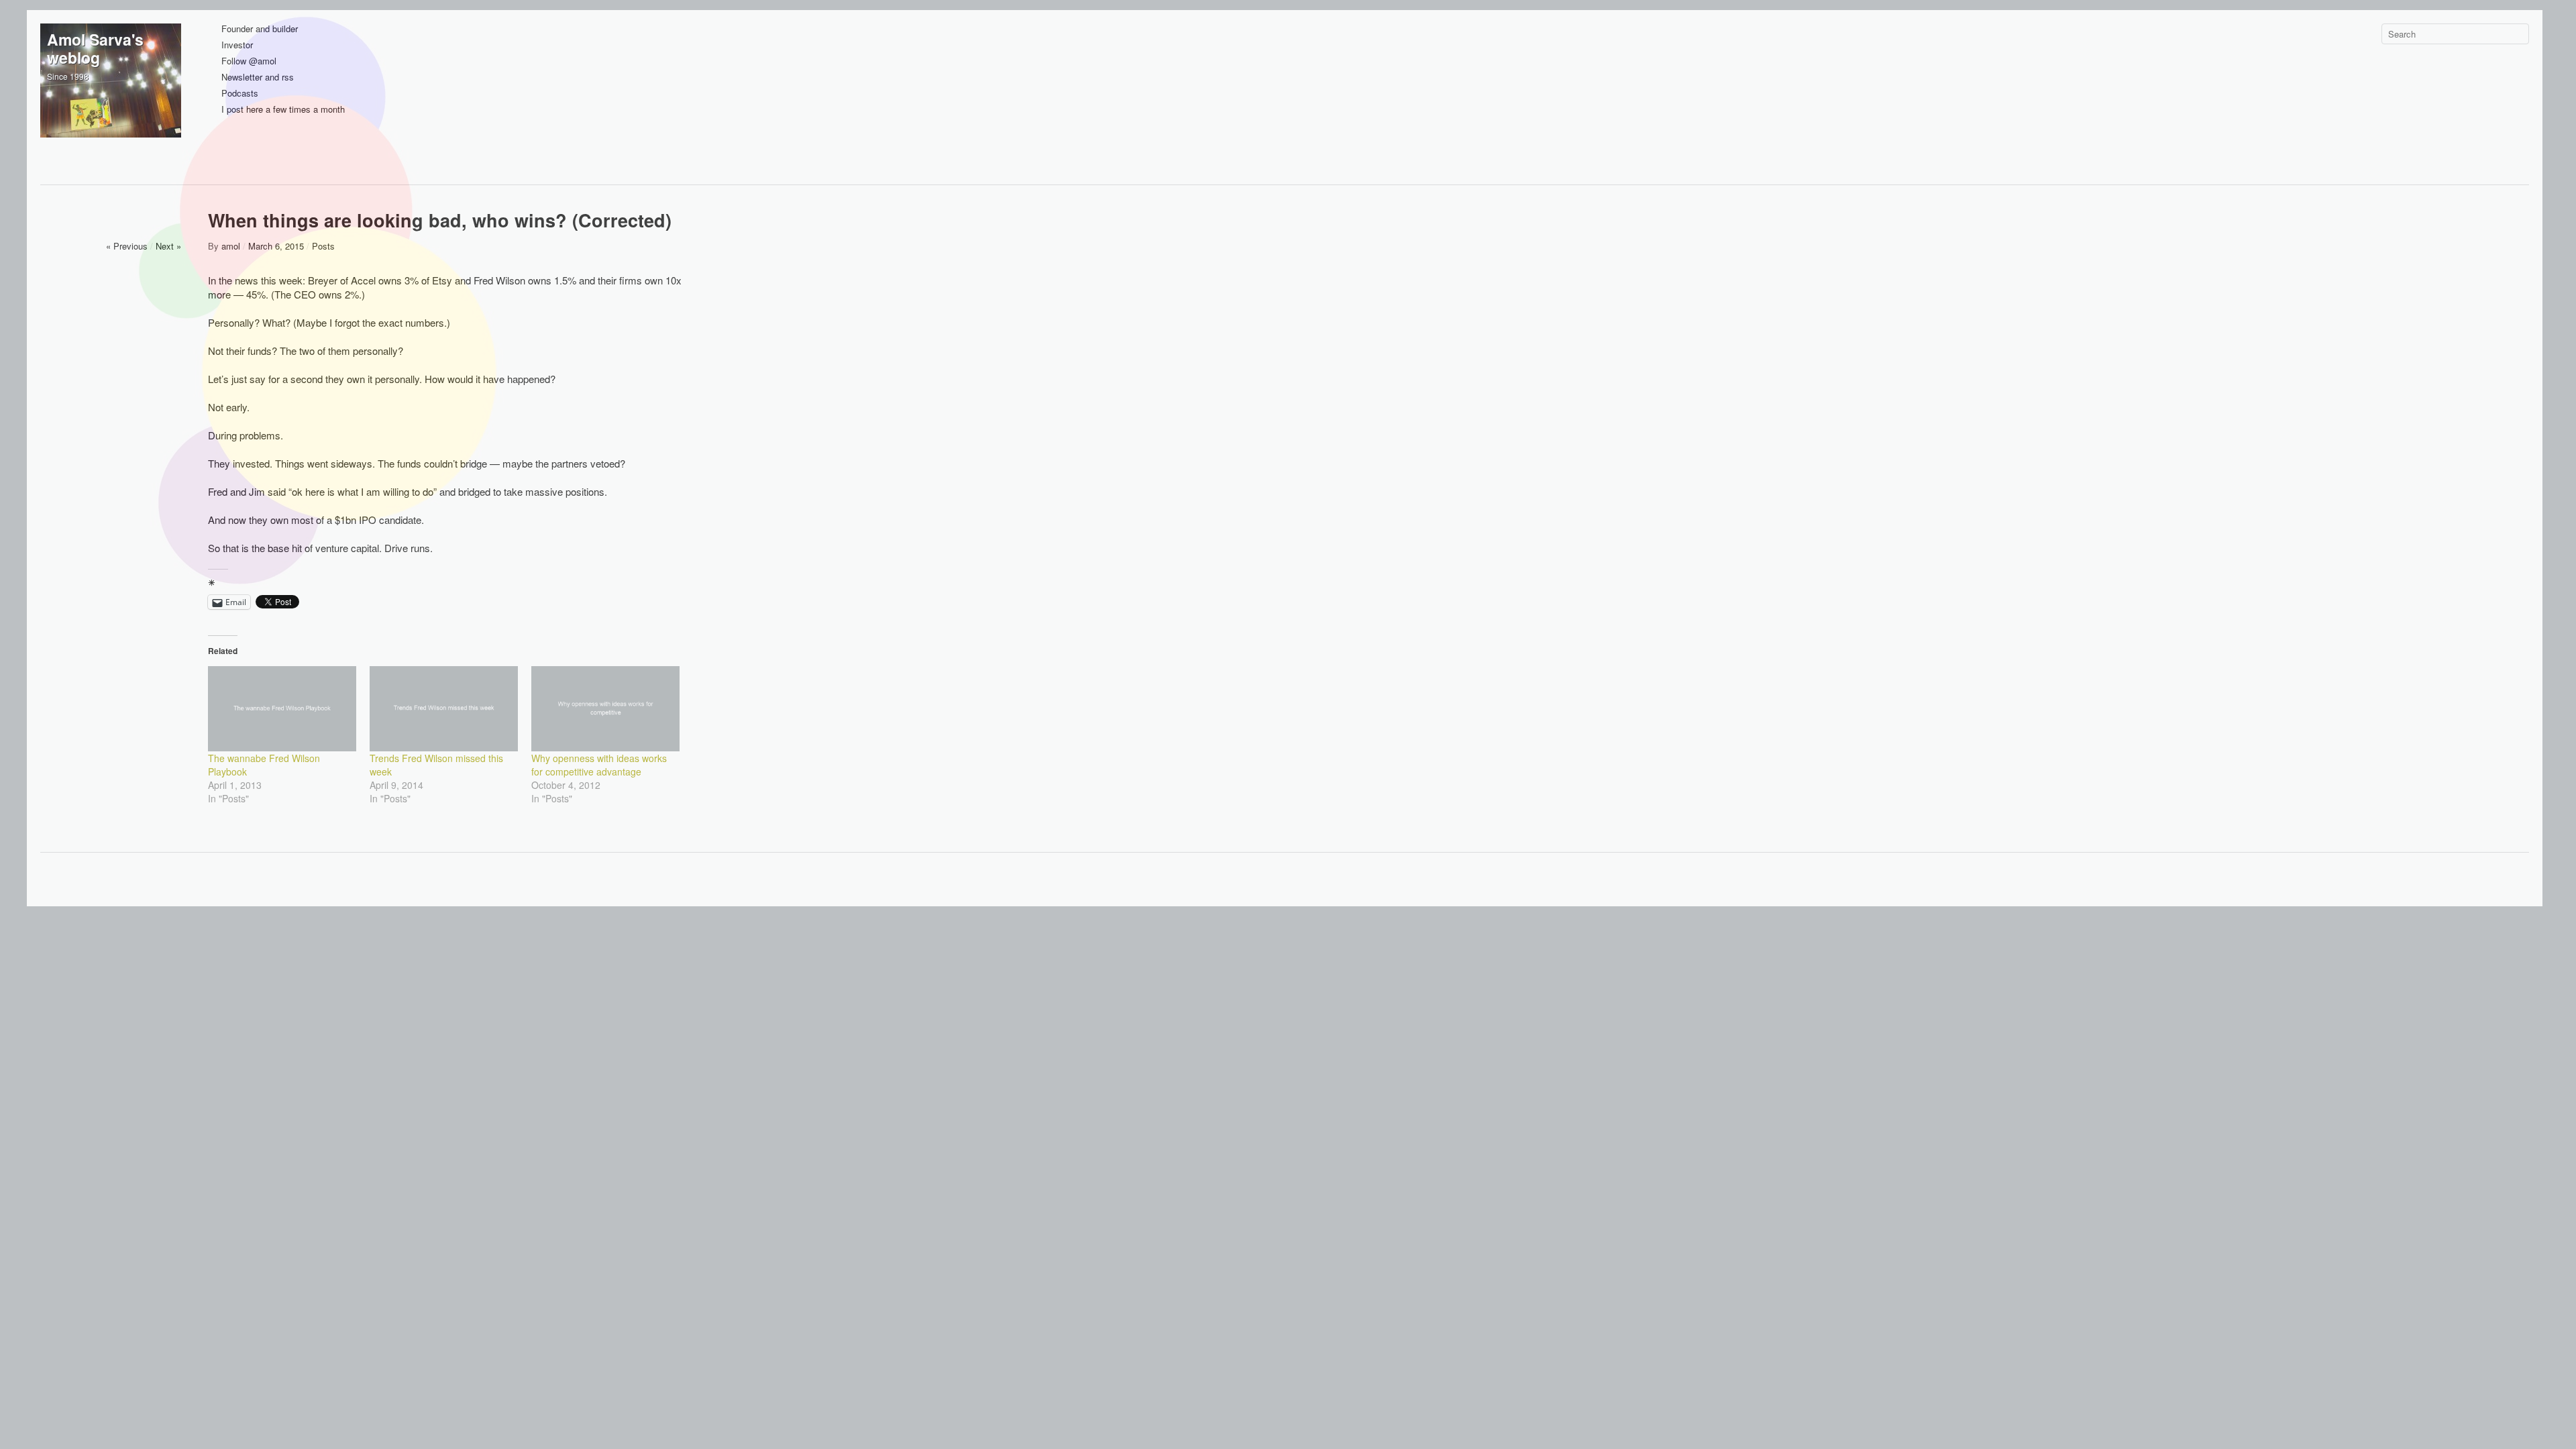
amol (231, 246)
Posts (323, 246)
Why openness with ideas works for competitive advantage (599, 765)
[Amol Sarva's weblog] (111, 94)
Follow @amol (249, 61)
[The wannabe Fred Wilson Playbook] (282, 708)
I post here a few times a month (283, 110)
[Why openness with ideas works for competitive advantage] (605, 708)
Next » (168, 246)
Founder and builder (260, 29)
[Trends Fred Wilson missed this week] (444, 708)
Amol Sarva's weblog (95, 48)
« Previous (127, 246)
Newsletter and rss (258, 77)
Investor (237, 45)
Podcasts (240, 94)
